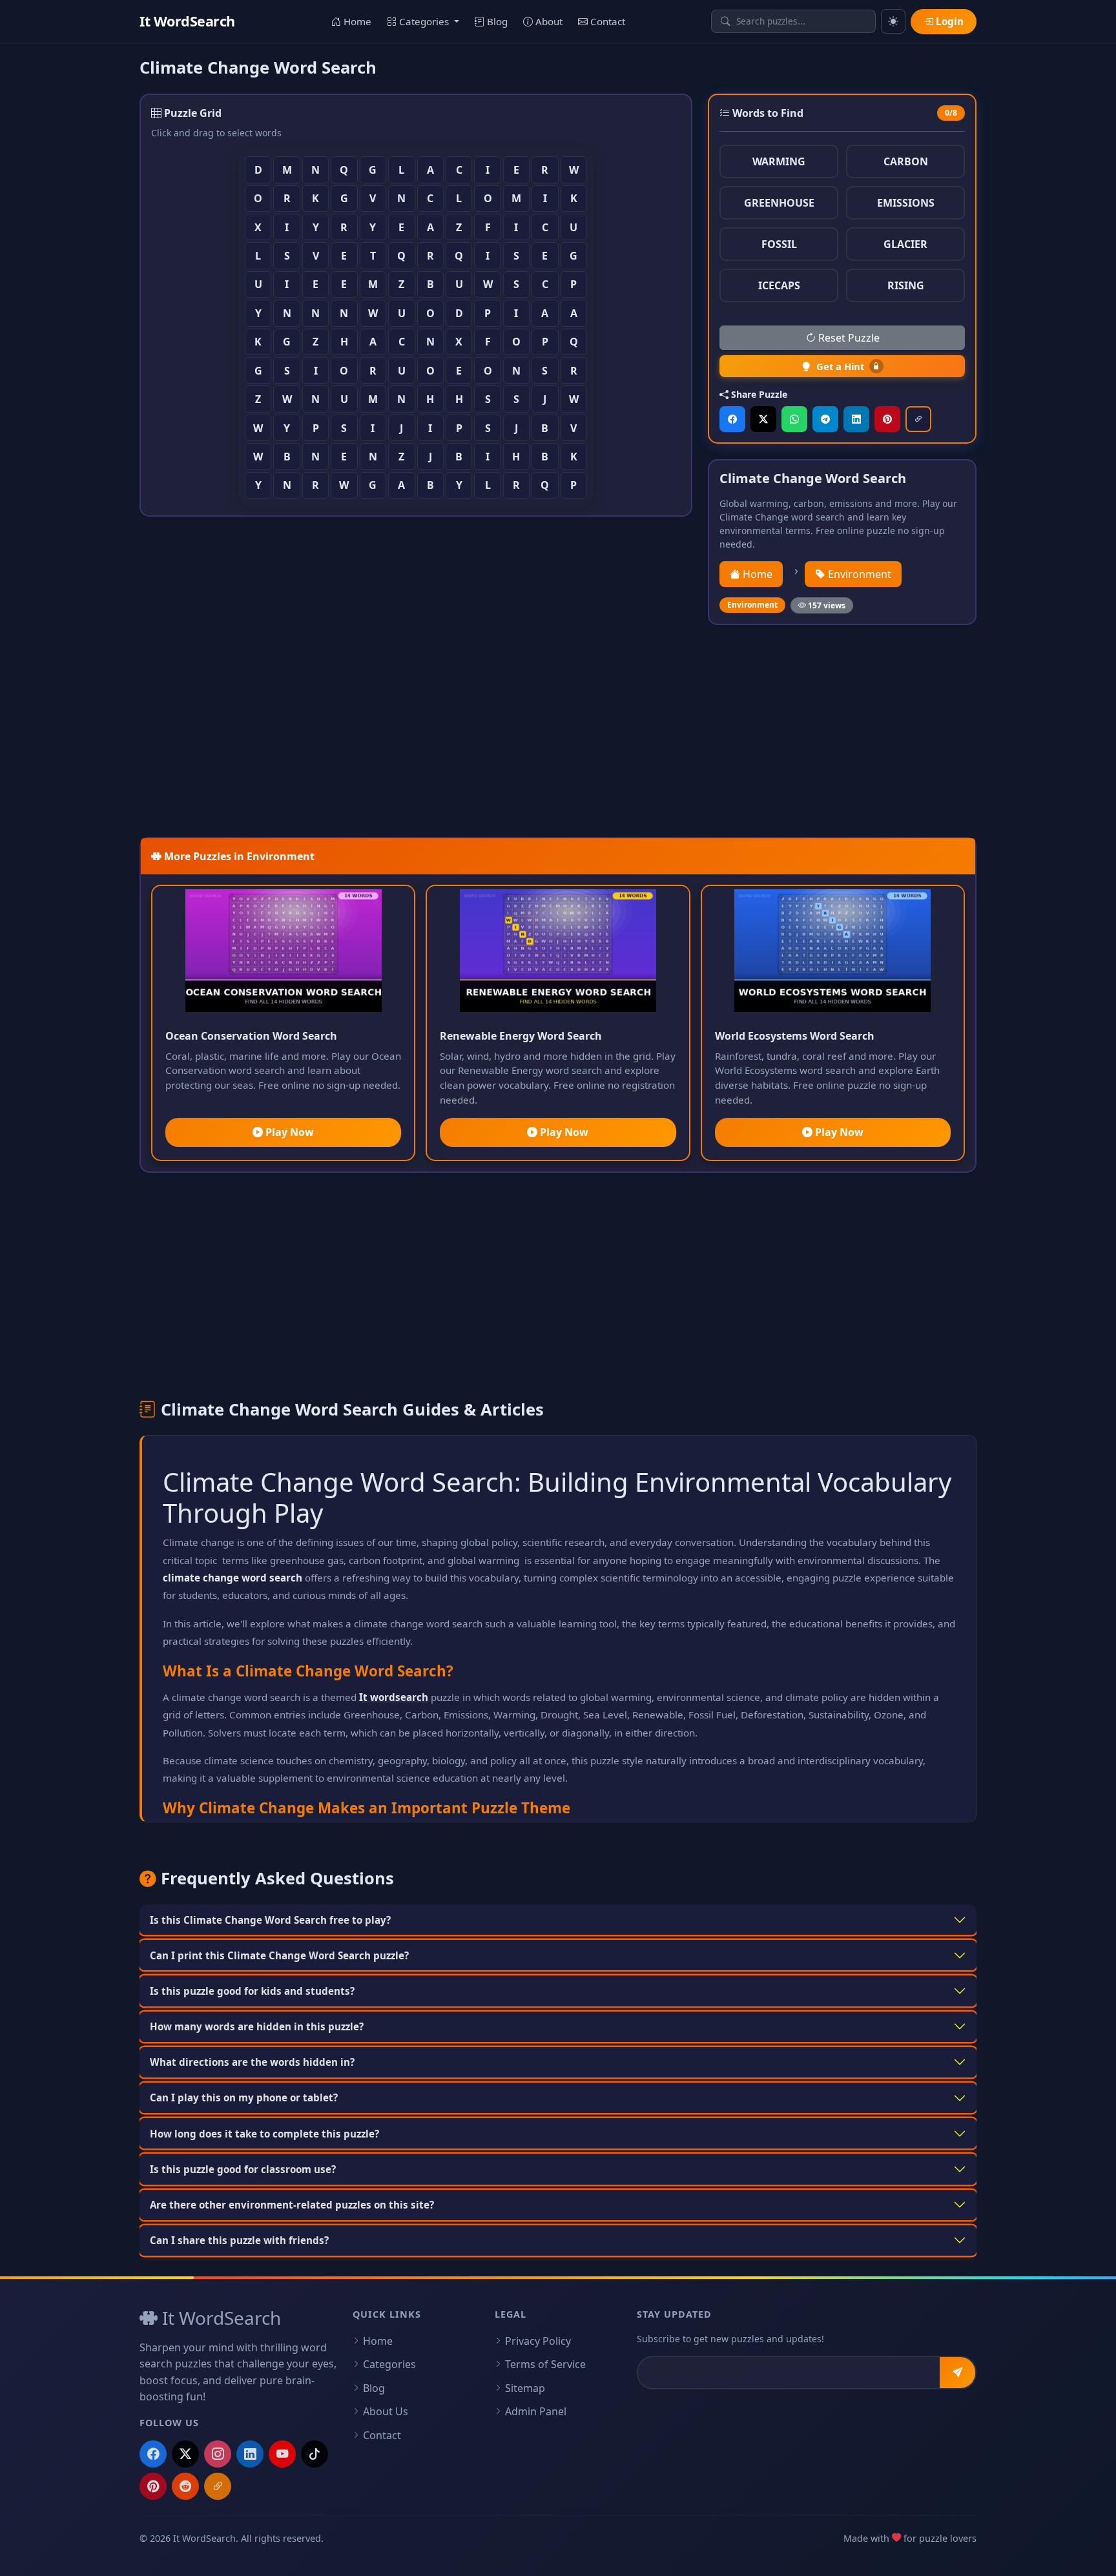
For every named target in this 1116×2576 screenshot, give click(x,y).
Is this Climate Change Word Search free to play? (270, 1920)
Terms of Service (545, 2364)
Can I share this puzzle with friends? (239, 2240)
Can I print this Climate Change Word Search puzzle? (279, 1955)
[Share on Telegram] (825, 419)
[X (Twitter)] (185, 2454)
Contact (606, 21)
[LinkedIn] (250, 2454)
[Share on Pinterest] (887, 419)
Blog (496, 21)
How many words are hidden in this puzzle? (257, 2026)
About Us (386, 2411)
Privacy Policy (538, 2341)
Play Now (288, 1132)
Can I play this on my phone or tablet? (244, 2097)
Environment (858, 574)
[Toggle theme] (893, 21)
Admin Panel (536, 2411)
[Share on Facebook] (732, 419)
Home (356, 21)
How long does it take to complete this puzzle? (264, 2134)
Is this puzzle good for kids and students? (252, 1991)
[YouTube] (282, 2454)
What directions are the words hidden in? (252, 2062)
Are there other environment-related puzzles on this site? (292, 2205)
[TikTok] (315, 2454)
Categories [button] (424, 21)
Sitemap (525, 2388)
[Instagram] (218, 2454)
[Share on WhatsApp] (794, 419)
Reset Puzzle (848, 338)
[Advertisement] (527, 731)
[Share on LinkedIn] (856, 419)
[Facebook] (153, 2454)
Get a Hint (840, 366)
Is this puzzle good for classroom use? (243, 2169)
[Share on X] (763, 419)
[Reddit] (185, 2486)
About (548, 21)
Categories (389, 2364)
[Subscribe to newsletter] (957, 2373)
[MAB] (218, 2486)
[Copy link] (918, 419)
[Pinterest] (153, 2486)
